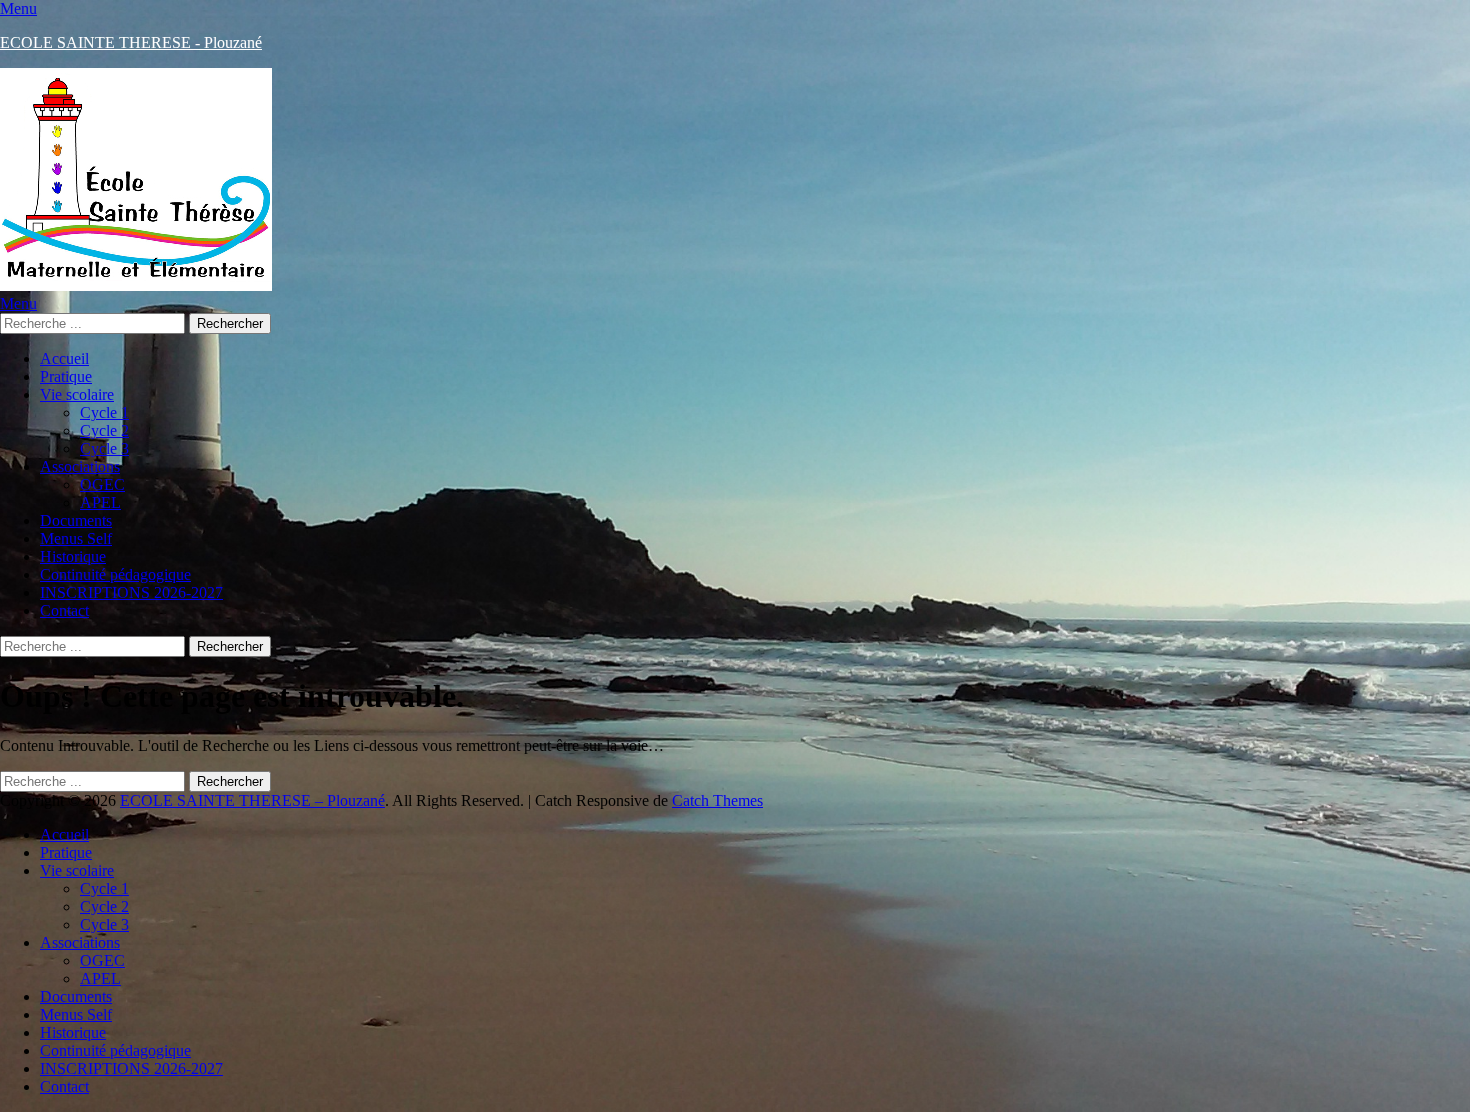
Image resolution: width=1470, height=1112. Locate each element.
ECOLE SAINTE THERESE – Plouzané (252, 800)
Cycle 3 (104, 448)
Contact (64, 610)
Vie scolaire (77, 394)
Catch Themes (717, 800)
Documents (76, 520)
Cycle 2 (104, 430)
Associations (80, 466)
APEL (100, 502)
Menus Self (76, 538)
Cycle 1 (104, 412)
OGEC (102, 484)
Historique (73, 556)
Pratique (66, 376)
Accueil (64, 358)
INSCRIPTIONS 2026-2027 (131, 592)
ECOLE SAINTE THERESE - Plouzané (131, 42)
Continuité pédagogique (115, 574)
